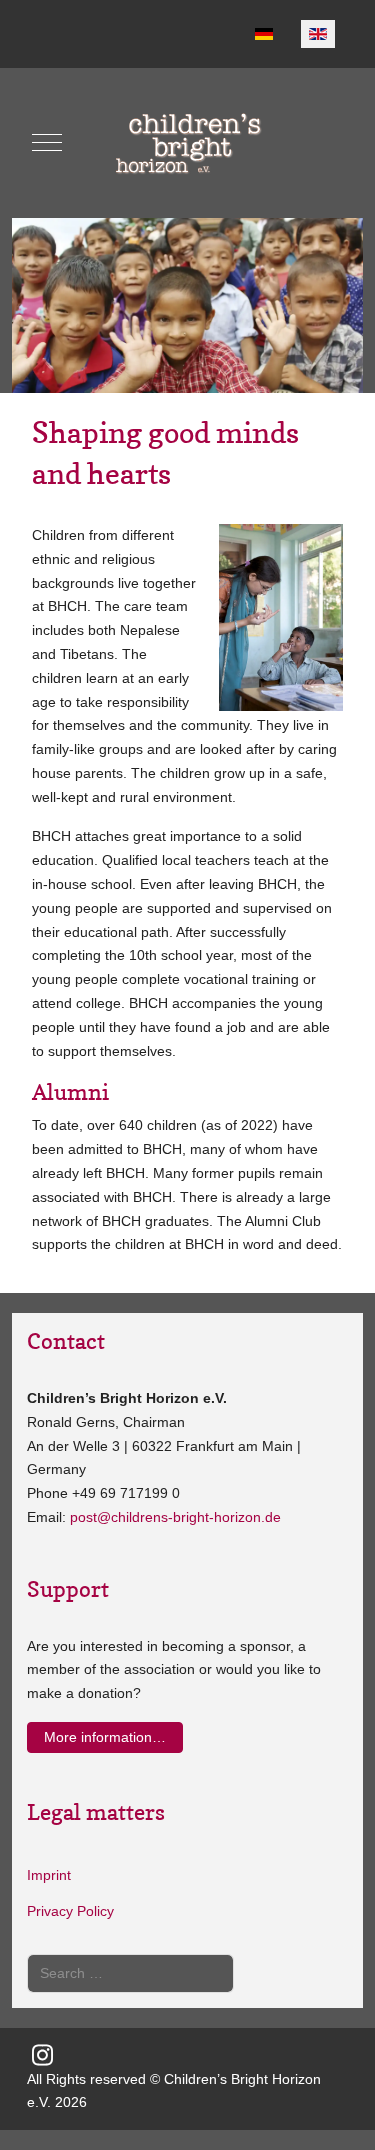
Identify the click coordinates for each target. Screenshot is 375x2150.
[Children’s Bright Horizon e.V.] (188, 143)
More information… (105, 1737)
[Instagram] (42, 2055)
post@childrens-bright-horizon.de (175, 1517)
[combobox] (130, 1973)
